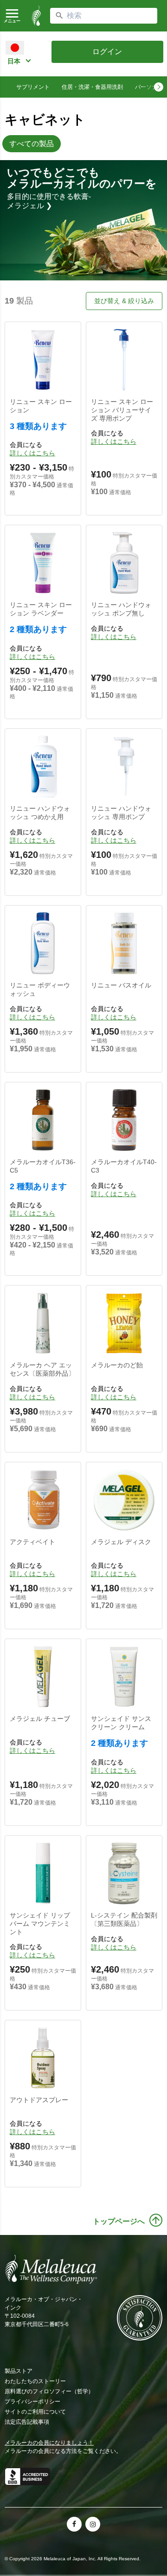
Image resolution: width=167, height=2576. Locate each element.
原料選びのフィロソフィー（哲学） (49, 2391)
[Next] (159, 87)
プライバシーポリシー (32, 2402)
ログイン (107, 52)
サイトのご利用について (35, 2412)
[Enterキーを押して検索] (59, 16)
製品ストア (19, 2371)
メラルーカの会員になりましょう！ (49, 2443)
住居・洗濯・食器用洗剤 (92, 87)
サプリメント (33, 87)
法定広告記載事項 (27, 2422)
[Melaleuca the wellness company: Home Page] (36, 16)
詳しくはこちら (32, 453)
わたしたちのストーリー (35, 2381)
